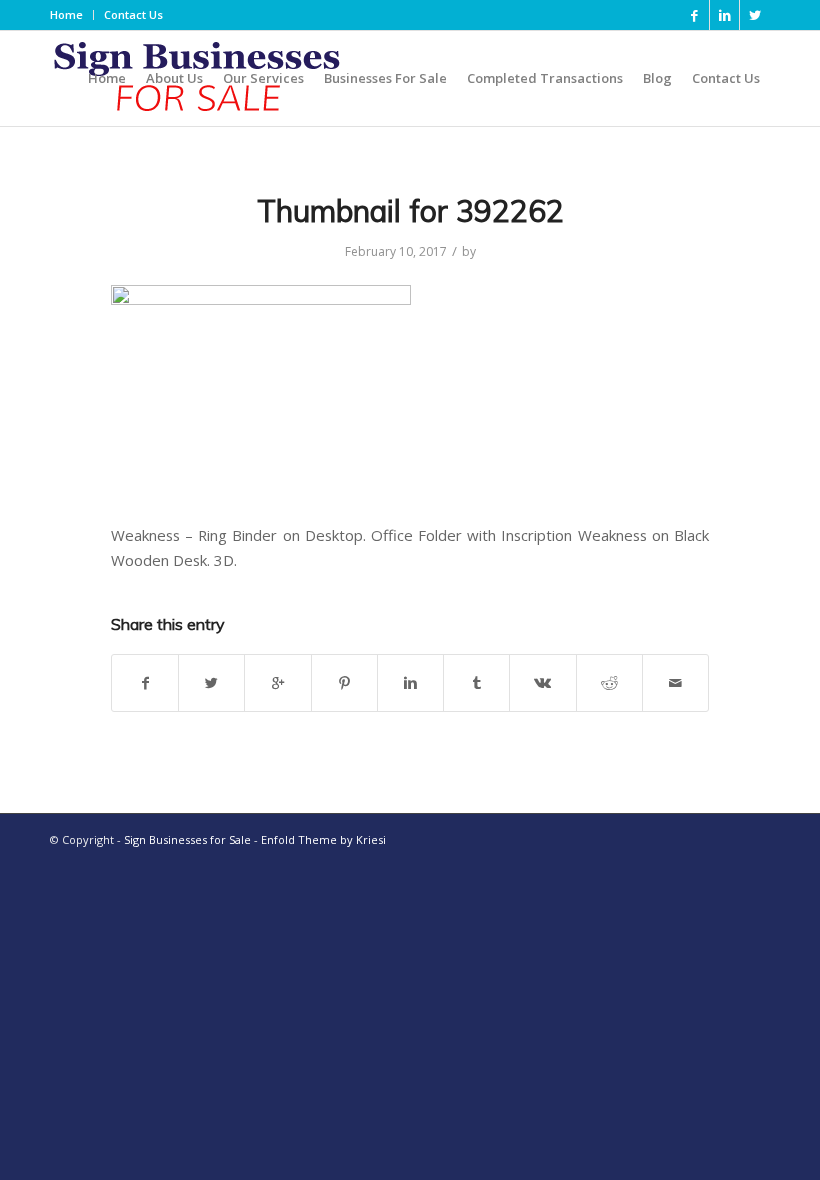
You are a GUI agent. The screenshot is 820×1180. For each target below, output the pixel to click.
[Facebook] (694, 15)
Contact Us (133, 14)
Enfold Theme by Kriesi (323, 839)
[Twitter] (755, 15)
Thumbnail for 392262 (410, 211)
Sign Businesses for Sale (187, 839)
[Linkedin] (724, 15)
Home (66, 14)
